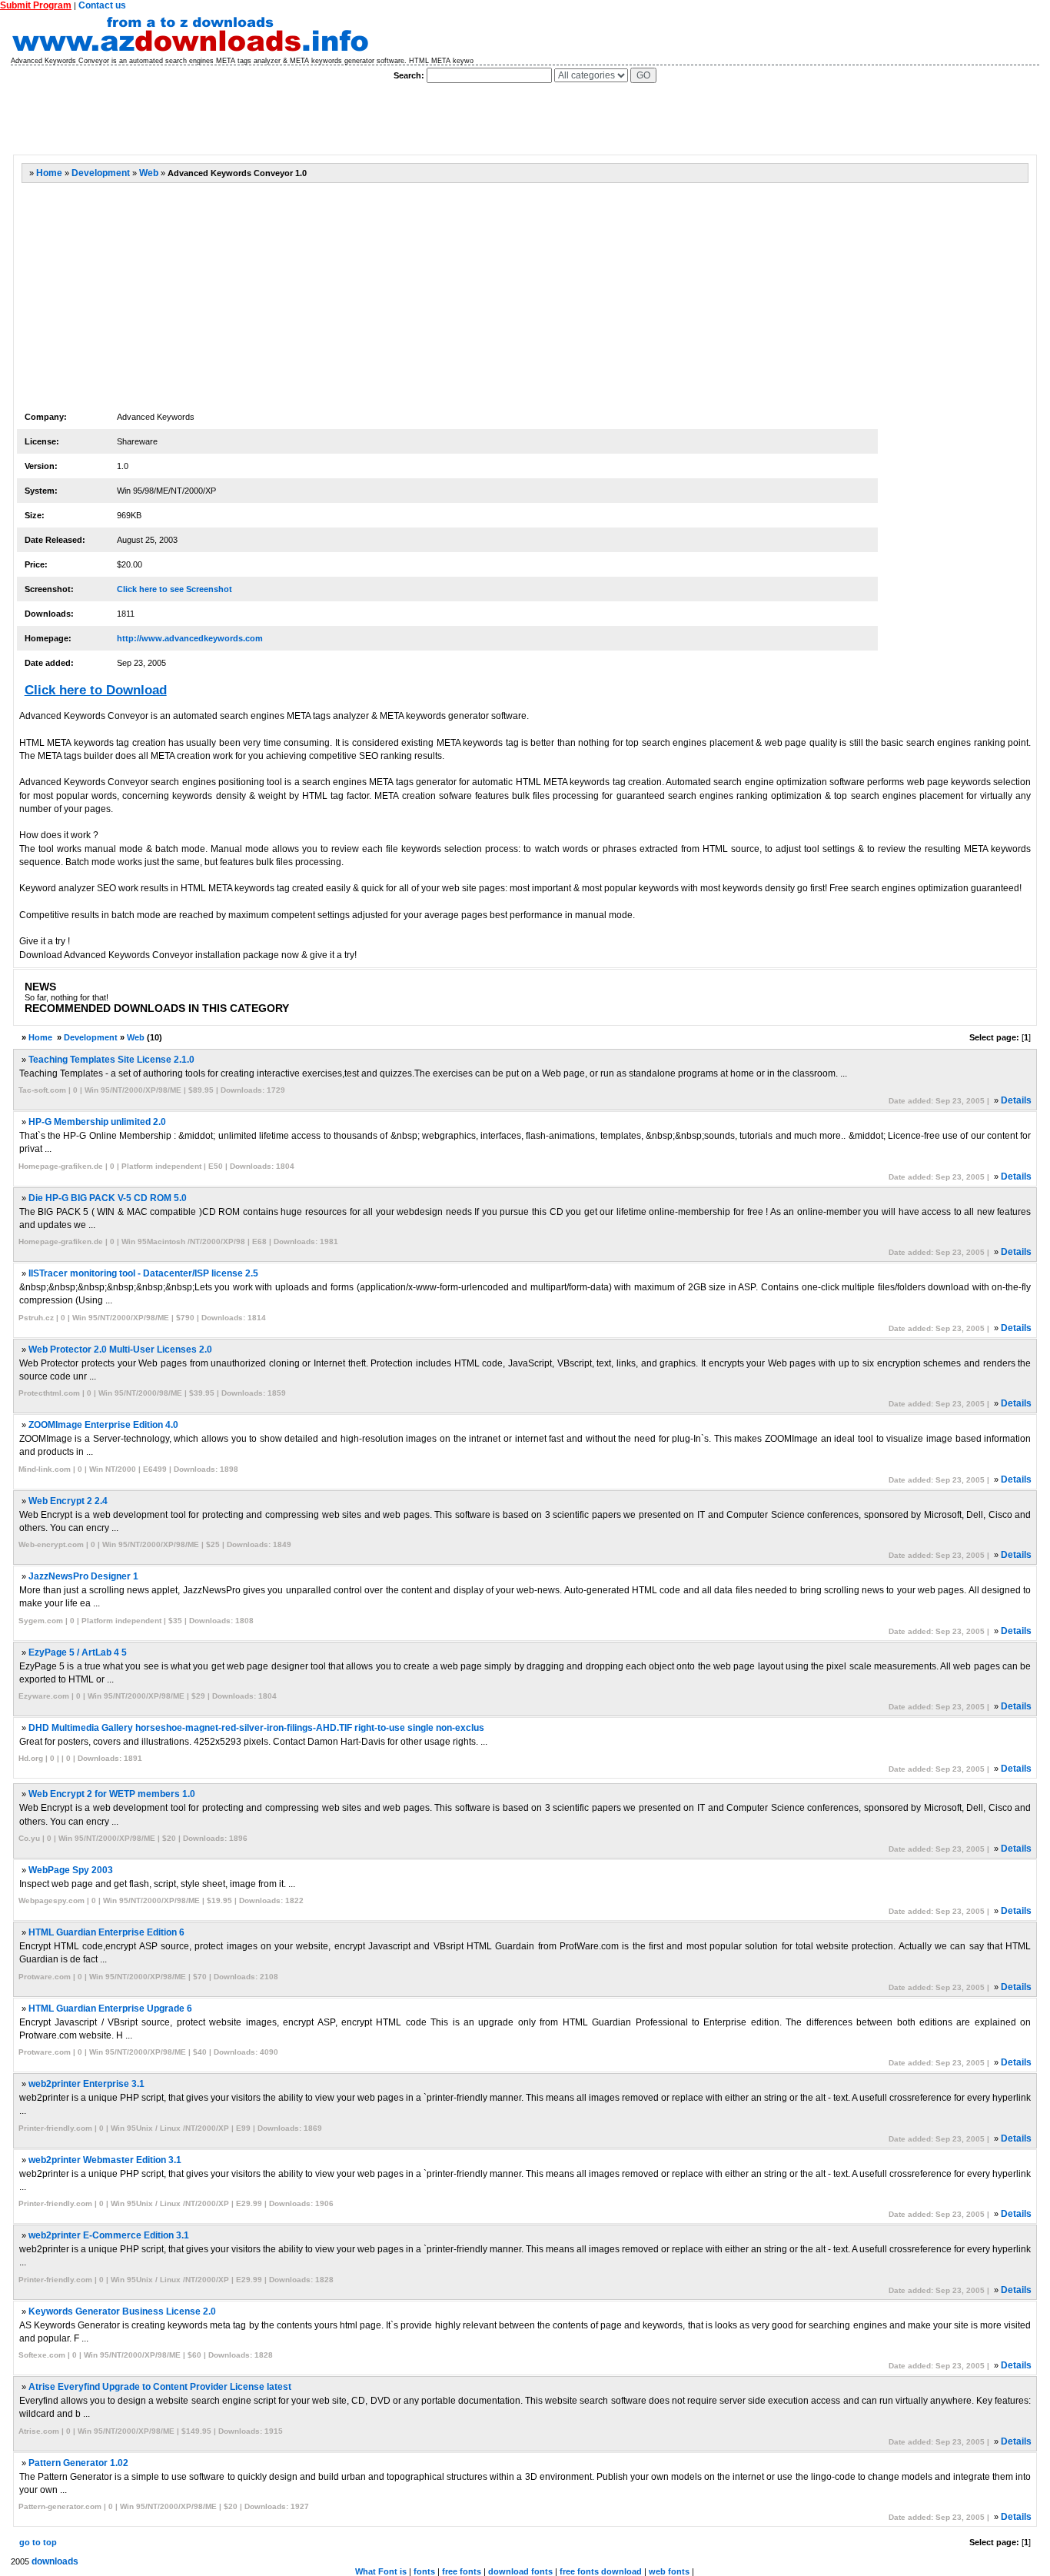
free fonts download (601, 2571)
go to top (38, 2542)
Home (49, 173)
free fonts (462, 2571)
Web (149, 173)
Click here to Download (96, 690)
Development (101, 173)
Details (1016, 1100)
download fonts (520, 2571)
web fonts (669, 2571)
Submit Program (36, 5)
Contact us (102, 5)
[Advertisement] (292, 119)
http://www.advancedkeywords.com (190, 638)
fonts (424, 2571)
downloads (55, 2561)
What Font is (381, 2571)
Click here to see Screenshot (174, 589)
